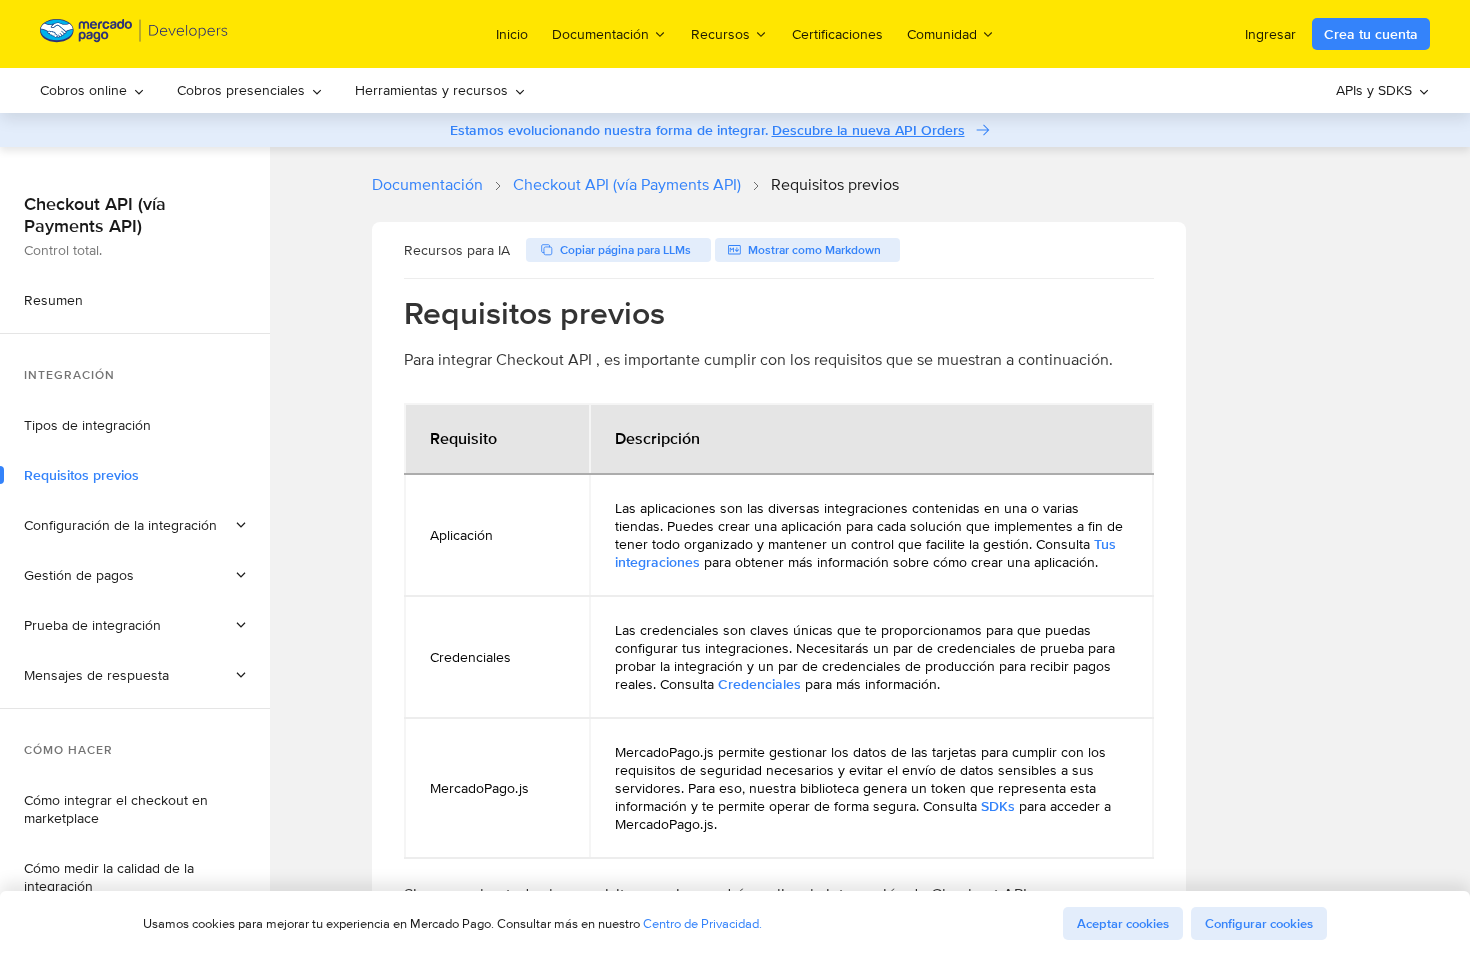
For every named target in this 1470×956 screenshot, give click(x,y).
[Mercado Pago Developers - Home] (134, 34)
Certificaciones (837, 34)
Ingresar (1270, 34)
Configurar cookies (1259, 923)
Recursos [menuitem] (720, 33)
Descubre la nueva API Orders (868, 130)
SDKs (998, 806)
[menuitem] (92, 90)
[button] (135, 525)
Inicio (512, 34)
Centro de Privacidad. (702, 923)
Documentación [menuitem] (600, 33)
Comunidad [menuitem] (942, 33)
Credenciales (759, 684)
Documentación (427, 184)
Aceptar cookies (1123, 923)
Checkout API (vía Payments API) (627, 184)
